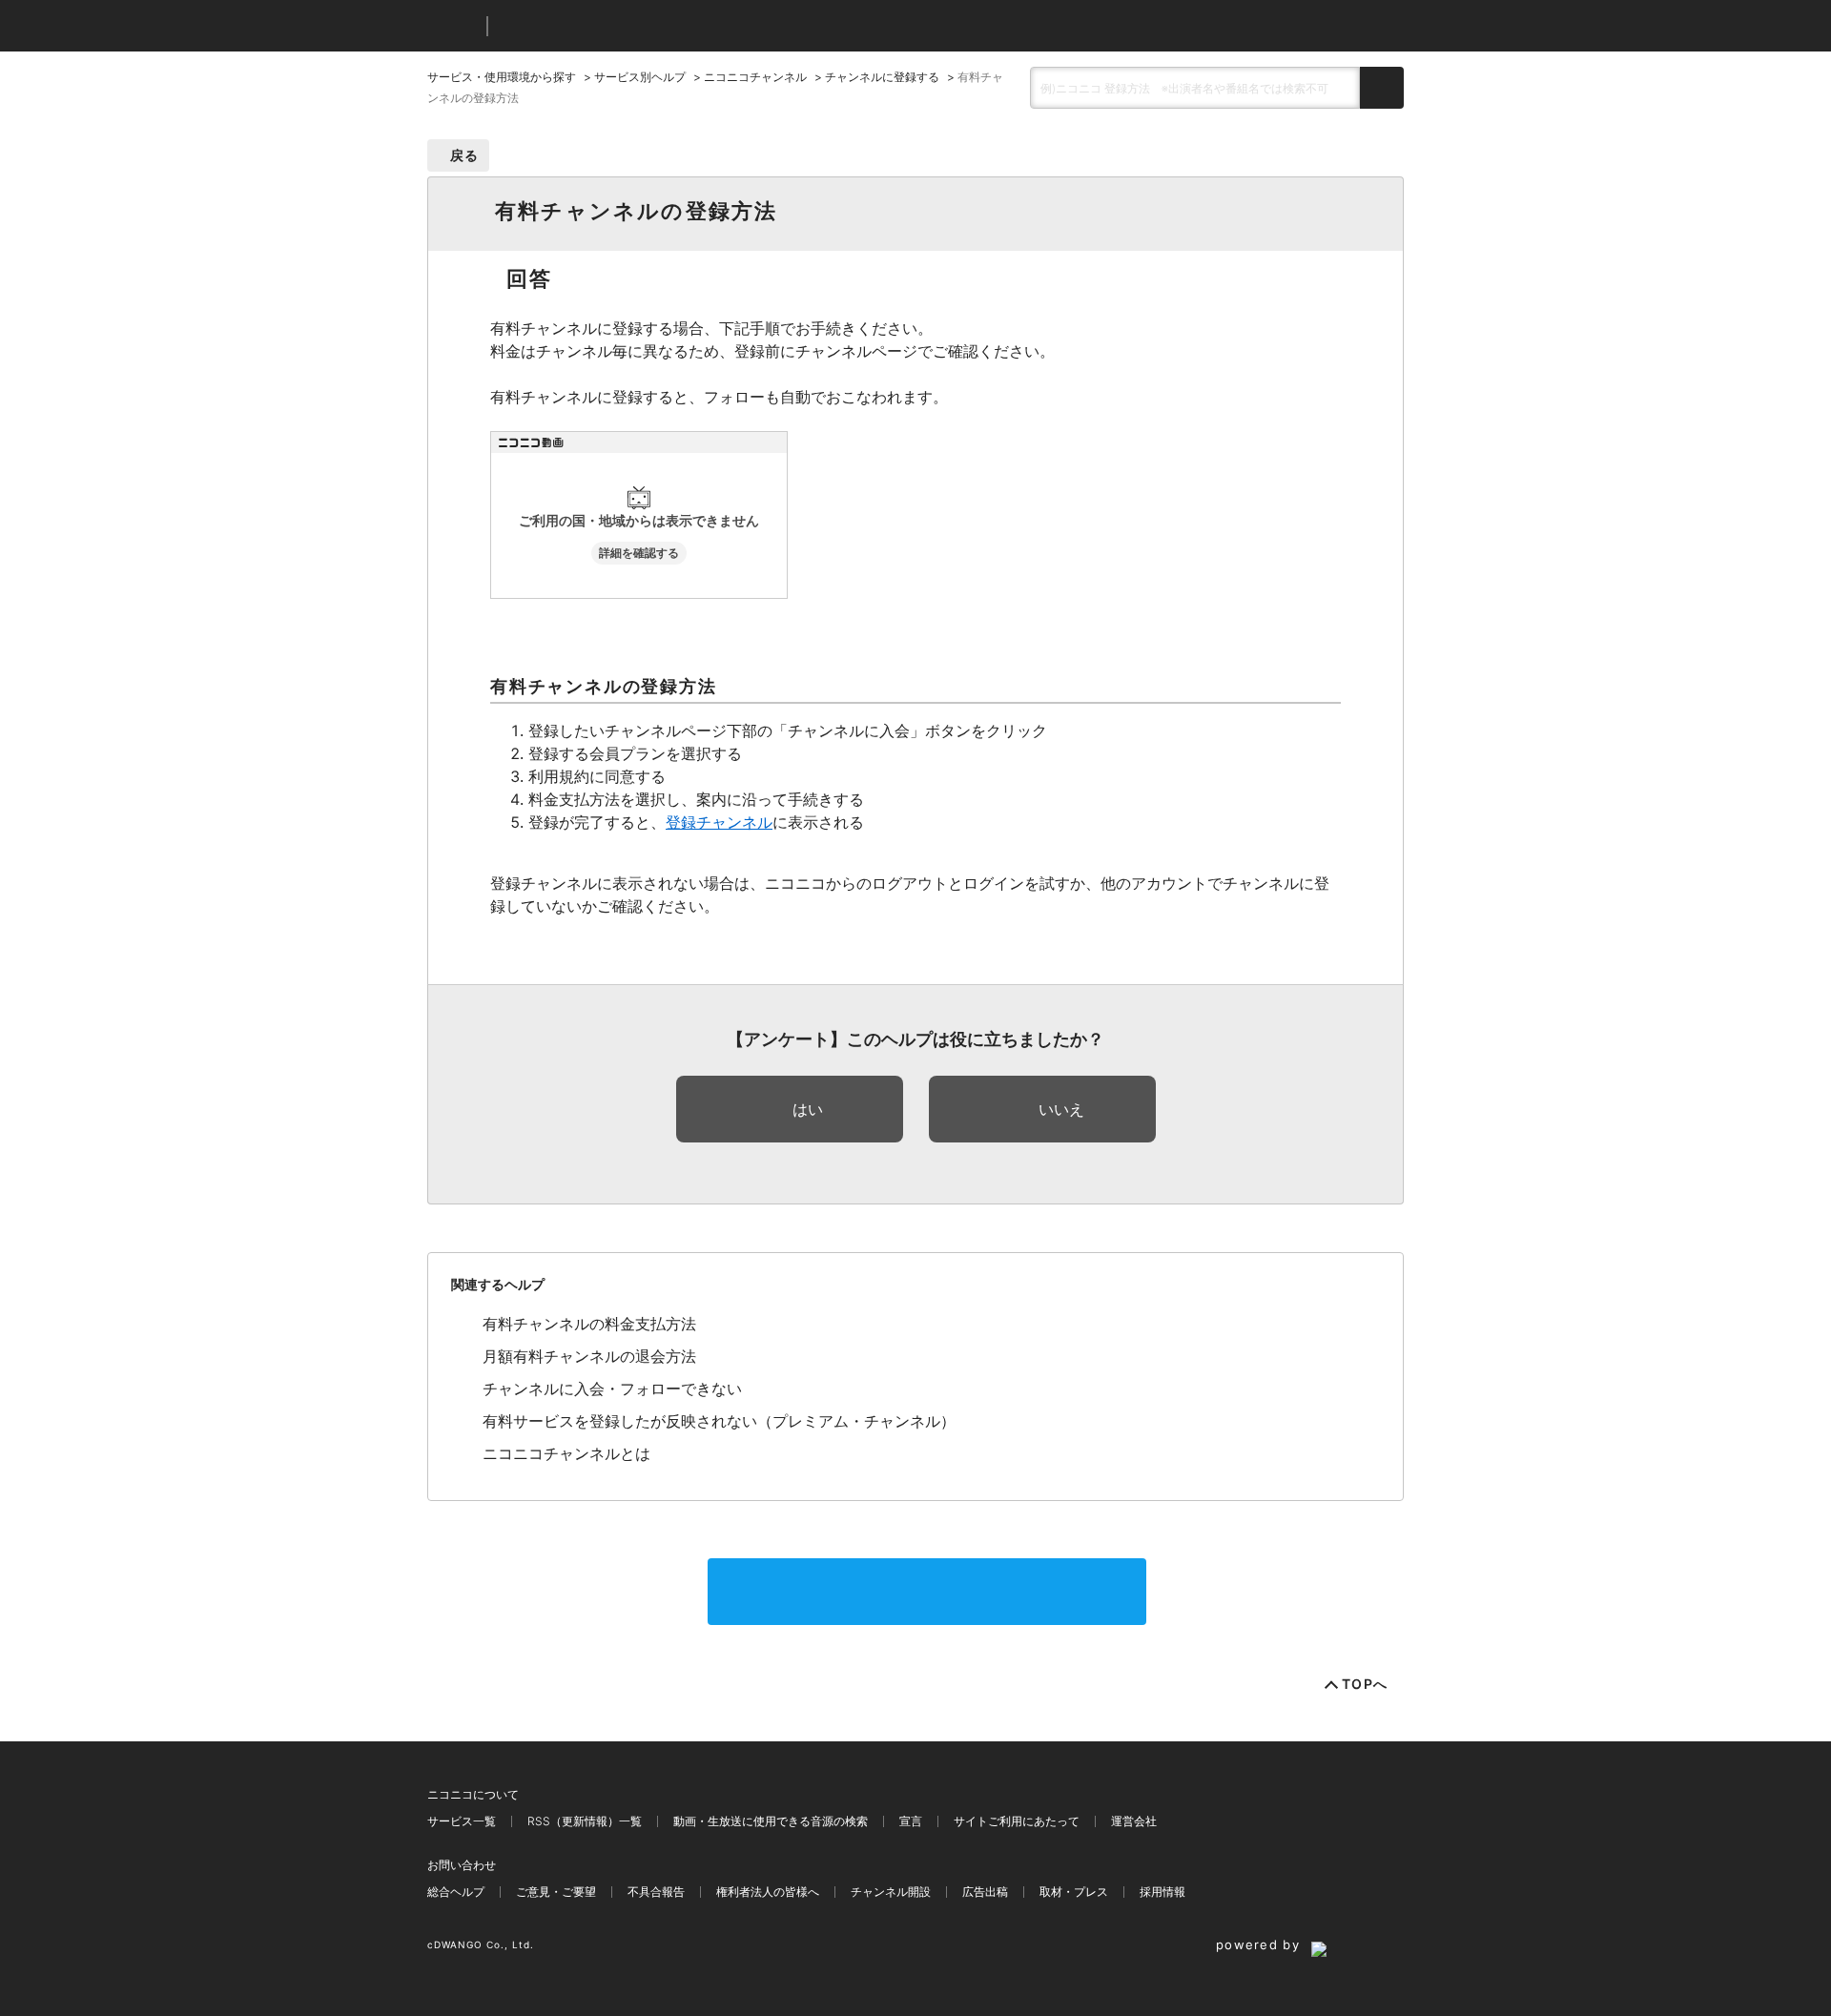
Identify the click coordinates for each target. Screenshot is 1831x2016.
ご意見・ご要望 (556, 1892)
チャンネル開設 (891, 1892)
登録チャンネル (719, 822)
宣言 (911, 1821)
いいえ (1061, 1109)
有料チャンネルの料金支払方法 (589, 1324)
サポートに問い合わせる (927, 1592)
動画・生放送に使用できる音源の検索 (771, 1821)
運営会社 (1134, 1821)
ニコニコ (453, 26)
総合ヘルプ (456, 1892)
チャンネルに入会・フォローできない (612, 1389)
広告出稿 (985, 1892)
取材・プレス (1074, 1892)
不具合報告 (656, 1892)
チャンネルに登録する (882, 77)
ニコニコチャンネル (755, 77)
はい (808, 1109)
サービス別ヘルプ (640, 77)
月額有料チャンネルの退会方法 (589, 1356)
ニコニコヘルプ (603, 26)
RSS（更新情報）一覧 (585, 1821)
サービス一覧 (462, 1821)
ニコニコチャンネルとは (566, 1453)
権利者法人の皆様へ (768, 1892)
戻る (465, 155)
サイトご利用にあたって (1017, 1821)
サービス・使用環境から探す (502, 77)
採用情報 (1162, 1892)
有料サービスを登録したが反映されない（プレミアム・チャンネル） (719, 1421)
